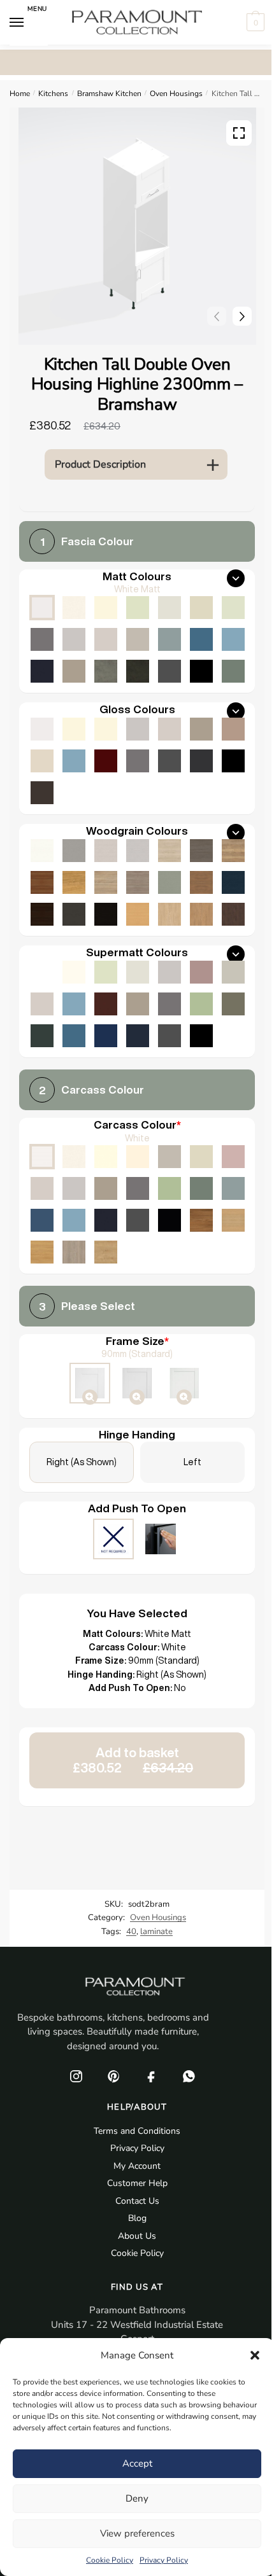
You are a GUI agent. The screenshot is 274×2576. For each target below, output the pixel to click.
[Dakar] (169, 1157)
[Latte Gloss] (42, 761)
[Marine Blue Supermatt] (106, 1036)
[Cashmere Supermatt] (42, 1004)
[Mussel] (201, 1157)
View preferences (137, 2533)
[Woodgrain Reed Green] (169, 882)
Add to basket (133, 1760)
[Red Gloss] (106, 761)
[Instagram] (76, 2076)
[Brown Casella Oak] (201, 882)
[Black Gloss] (233, 761)
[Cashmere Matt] (106, 639)
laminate (156, 1932)
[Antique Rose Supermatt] (201, 972)
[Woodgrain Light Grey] (138, 851)
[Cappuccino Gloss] (233, 729)
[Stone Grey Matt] (74, 671)
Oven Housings (176, 94)
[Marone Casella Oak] (233, 914)
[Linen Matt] (169, 608)
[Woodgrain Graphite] (74, 914)
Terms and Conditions (137, 2131)
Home (20, 94)
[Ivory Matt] (106, 608)
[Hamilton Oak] (106, 1252)
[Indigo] (106, 1220)
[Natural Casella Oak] (201, 914)
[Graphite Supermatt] (169, 1036)
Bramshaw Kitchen (109, 94)
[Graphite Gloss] (169, 761)
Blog (137, 2218)
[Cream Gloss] (106, 729)
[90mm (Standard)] (90, 1384)
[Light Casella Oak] (169, 914)
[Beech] (138, 914)
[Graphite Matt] (169, 671)
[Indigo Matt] (42, 671)
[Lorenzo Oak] (74, 1252)
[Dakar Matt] (138, 639)
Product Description (100, 464)
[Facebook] (151, 2076)
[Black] (169, 1220)
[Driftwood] (138, 882)
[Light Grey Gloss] (138, 729)
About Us (137, 2236)
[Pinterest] (113, 2076)
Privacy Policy (164, 2560)
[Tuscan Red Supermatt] (106, 1004)
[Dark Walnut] (42, 914)
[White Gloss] (42, 729)
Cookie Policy (110, 2560)
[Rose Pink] (233, 1157)
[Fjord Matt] (169, 639)
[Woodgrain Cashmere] (106, 851)
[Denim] (74, 1220)
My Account (137, 2166)
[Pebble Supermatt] (233, 972)
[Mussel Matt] (201, 608)
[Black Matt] (201, 671)
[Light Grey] (74, 1188)
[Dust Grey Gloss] (138, 761)
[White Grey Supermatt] (42, 972)
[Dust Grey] (138, 1188)
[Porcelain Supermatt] (74, 972)
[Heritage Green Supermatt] (42, 1036)
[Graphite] (138, 1220)
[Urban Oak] (201, 851)
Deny (137, 2498)
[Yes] (161, 1540)
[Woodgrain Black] (106, 914)
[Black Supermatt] (201, 1036)
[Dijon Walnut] (201, 1220)
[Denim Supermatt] (74, 1004)
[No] (113, 1540)
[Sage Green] (169, 1188)
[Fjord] (233, 1188)
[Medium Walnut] (42, 882)
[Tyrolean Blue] (42, 1220)
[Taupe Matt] (138, 608)
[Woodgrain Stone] (74, 851)
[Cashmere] (42, 1188)
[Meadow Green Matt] (233, 608)
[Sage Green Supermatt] (201, 1004)
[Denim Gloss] (74, 761)
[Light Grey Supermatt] (169, 972)
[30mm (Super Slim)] (184, 1384)
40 (131, 1932)
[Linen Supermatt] (138, 972)
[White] (42, 1157)
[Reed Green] (201, 1188)
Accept (137, 2463)
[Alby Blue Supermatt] (74, 1036)
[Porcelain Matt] (74, 608)
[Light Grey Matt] (74, 639)
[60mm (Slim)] (137, 1384)
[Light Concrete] (106, 671)
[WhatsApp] (189, 2076)
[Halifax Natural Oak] (233, 851)
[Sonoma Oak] (106, 882)
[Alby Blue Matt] (201, 639)
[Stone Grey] (106, 1188)
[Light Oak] (233, 1220)
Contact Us (137, 2201)
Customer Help (137, 2183)
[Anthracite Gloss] (201, 761)
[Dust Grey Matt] (42, 639)
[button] (255, 2355)
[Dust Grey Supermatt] (169, 1004)
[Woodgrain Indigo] (233, 882)
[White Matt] (42, 608)
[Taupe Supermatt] (106, 972)
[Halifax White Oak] (169, 851)
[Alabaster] (106, 1157)
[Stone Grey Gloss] (201, 729)
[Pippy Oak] (74, 882)
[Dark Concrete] (138, 671)
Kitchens (53, 94)
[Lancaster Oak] (42, 1252)
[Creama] (138, 1157)
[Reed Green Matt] (233, 671)
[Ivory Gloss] (74, 729)
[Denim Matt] (233, 639)
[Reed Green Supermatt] (233, 1004)
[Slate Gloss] (42, 793)
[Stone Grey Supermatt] (138, 1004)
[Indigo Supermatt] (138, 1036)
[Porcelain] (74, 1157)
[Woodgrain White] (42, 851)
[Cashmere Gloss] (169, 729)
